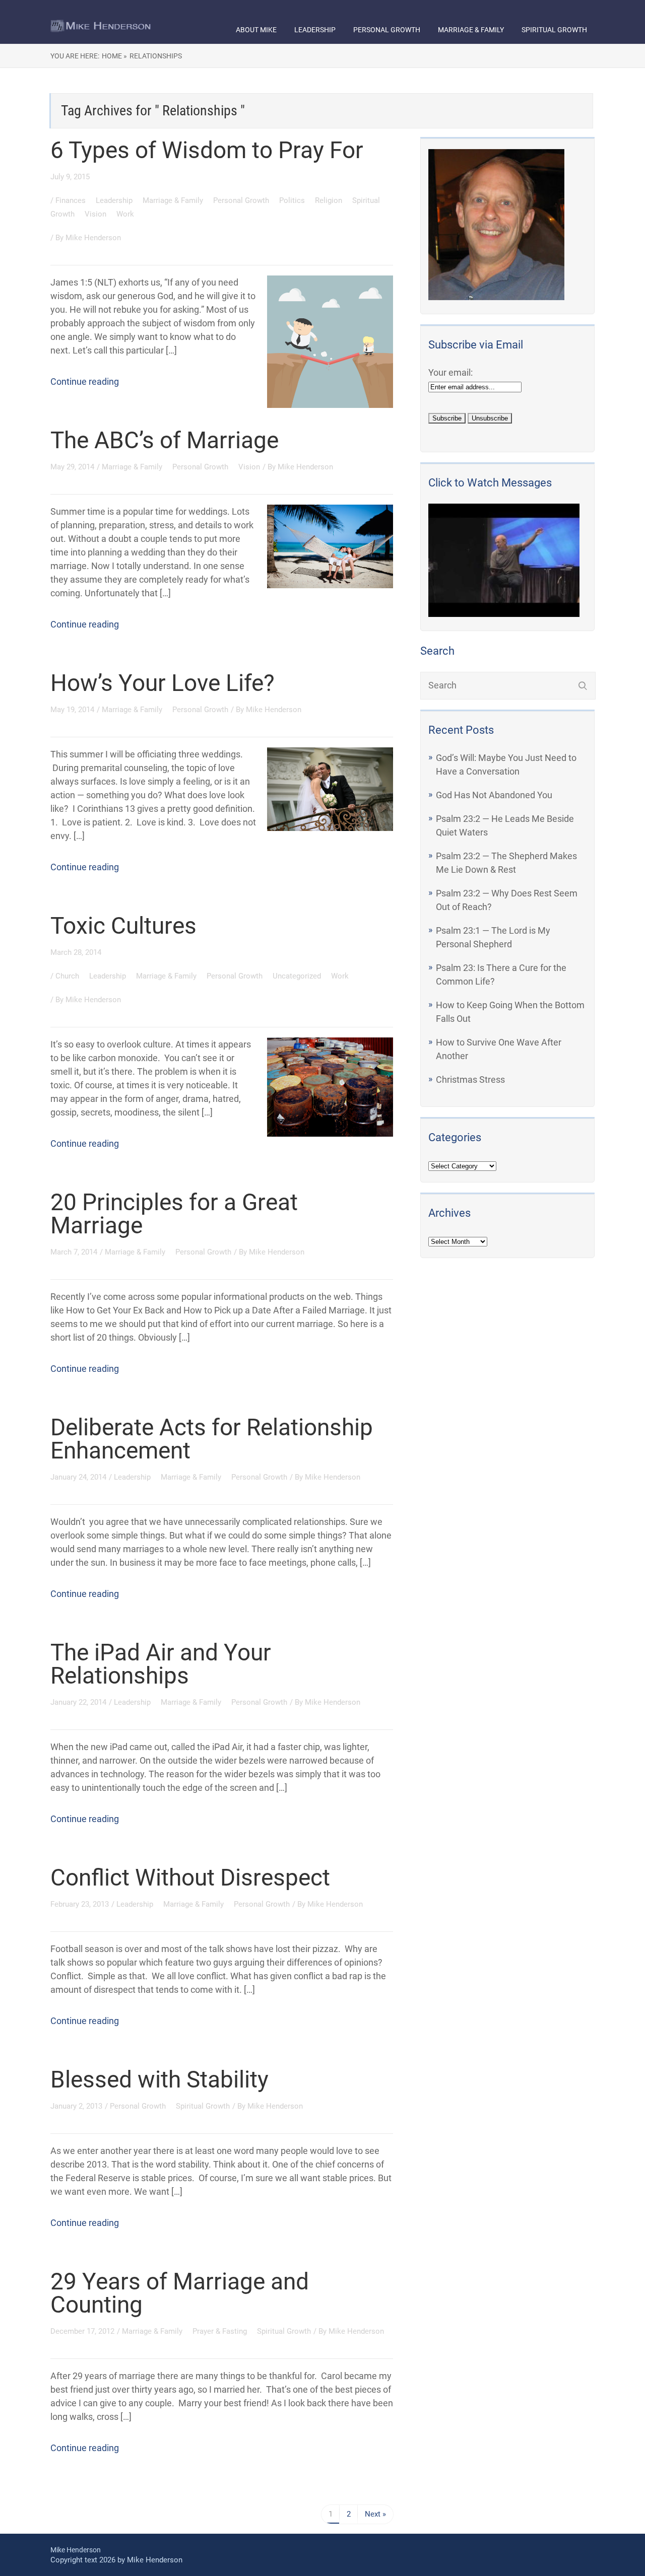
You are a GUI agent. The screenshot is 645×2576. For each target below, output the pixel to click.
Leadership (315, 30)
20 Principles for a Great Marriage (174, 1214)
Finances (72, 200)
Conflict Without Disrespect (190, 1877)
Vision (96, 214)
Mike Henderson (93, 238)
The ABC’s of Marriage (165, 440)
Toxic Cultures (123, 926)
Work (125, 214)
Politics (293, 200)
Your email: (450, 372)
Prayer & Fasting (221, 2331)
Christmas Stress (470, 1080)
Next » (375, 2514)
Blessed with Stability (159, 2079)
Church (68, 976)
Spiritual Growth (554, 30)
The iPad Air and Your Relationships (161, 1664)
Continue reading (85, 381)
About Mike (256, 30)
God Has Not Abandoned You (494, 795)
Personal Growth (387, 30)
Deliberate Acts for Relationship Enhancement (212, 1439)
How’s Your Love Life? (163, 683)
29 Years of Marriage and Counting (180, 2293)
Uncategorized (298, 976)
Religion (330, 200)
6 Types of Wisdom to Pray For (207, 150)
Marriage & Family (471, 30)
